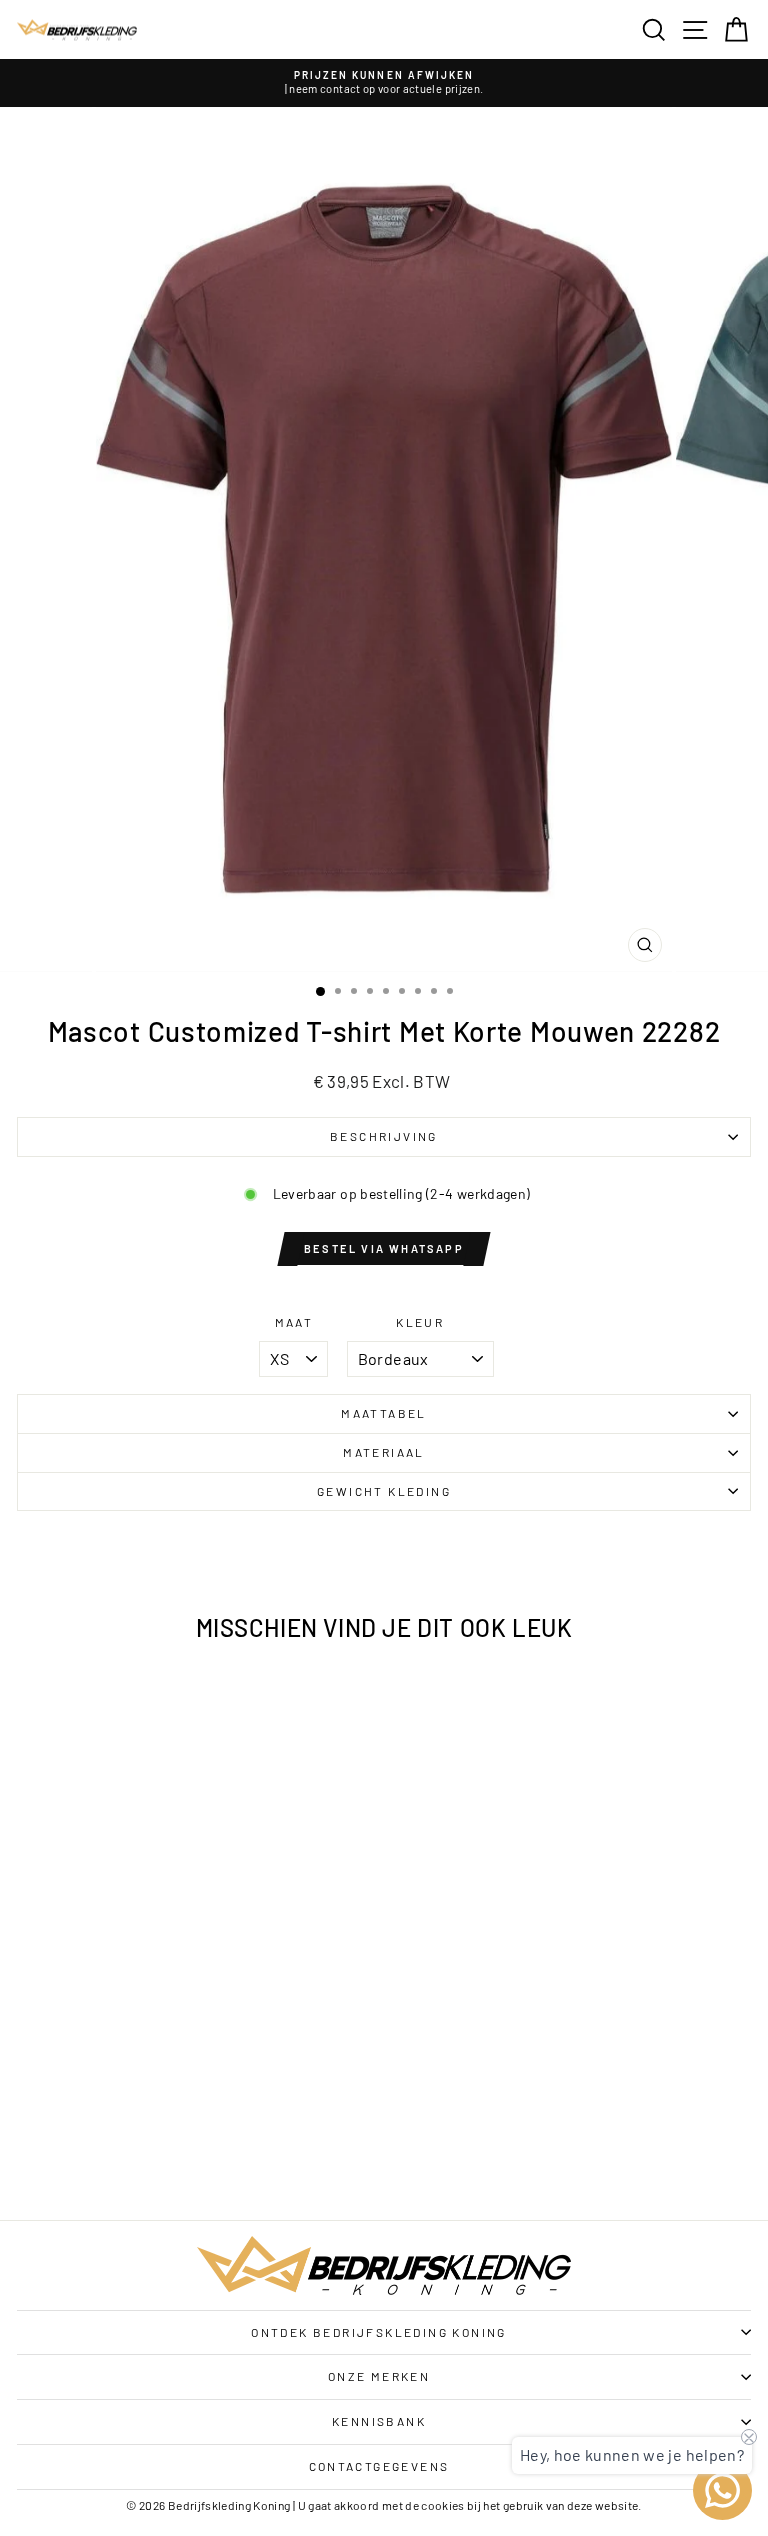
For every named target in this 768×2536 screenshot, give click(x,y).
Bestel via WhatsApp (384, 1248)
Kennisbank (379, 2421)
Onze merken (379, 2376)
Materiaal (384, 1452)
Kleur (420, 1322)
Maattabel (384, 1413)
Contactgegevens (379, 2466)
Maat (294, 1322)
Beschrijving (384, 1136)
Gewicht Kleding (384, 1491)
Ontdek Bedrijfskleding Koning (379, 2332)
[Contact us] (722, 2490)
